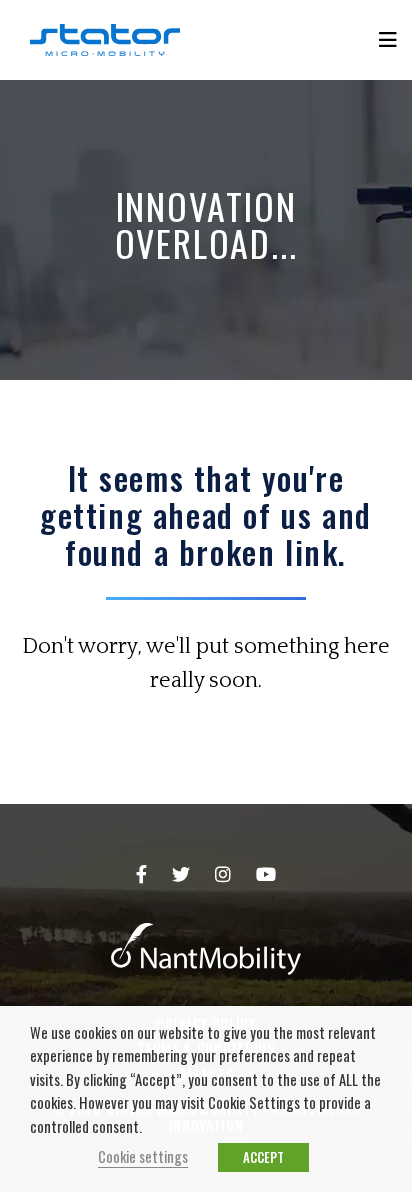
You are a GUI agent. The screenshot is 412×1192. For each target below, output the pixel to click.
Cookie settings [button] (143, 1156)
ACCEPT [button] (263, 1157)
